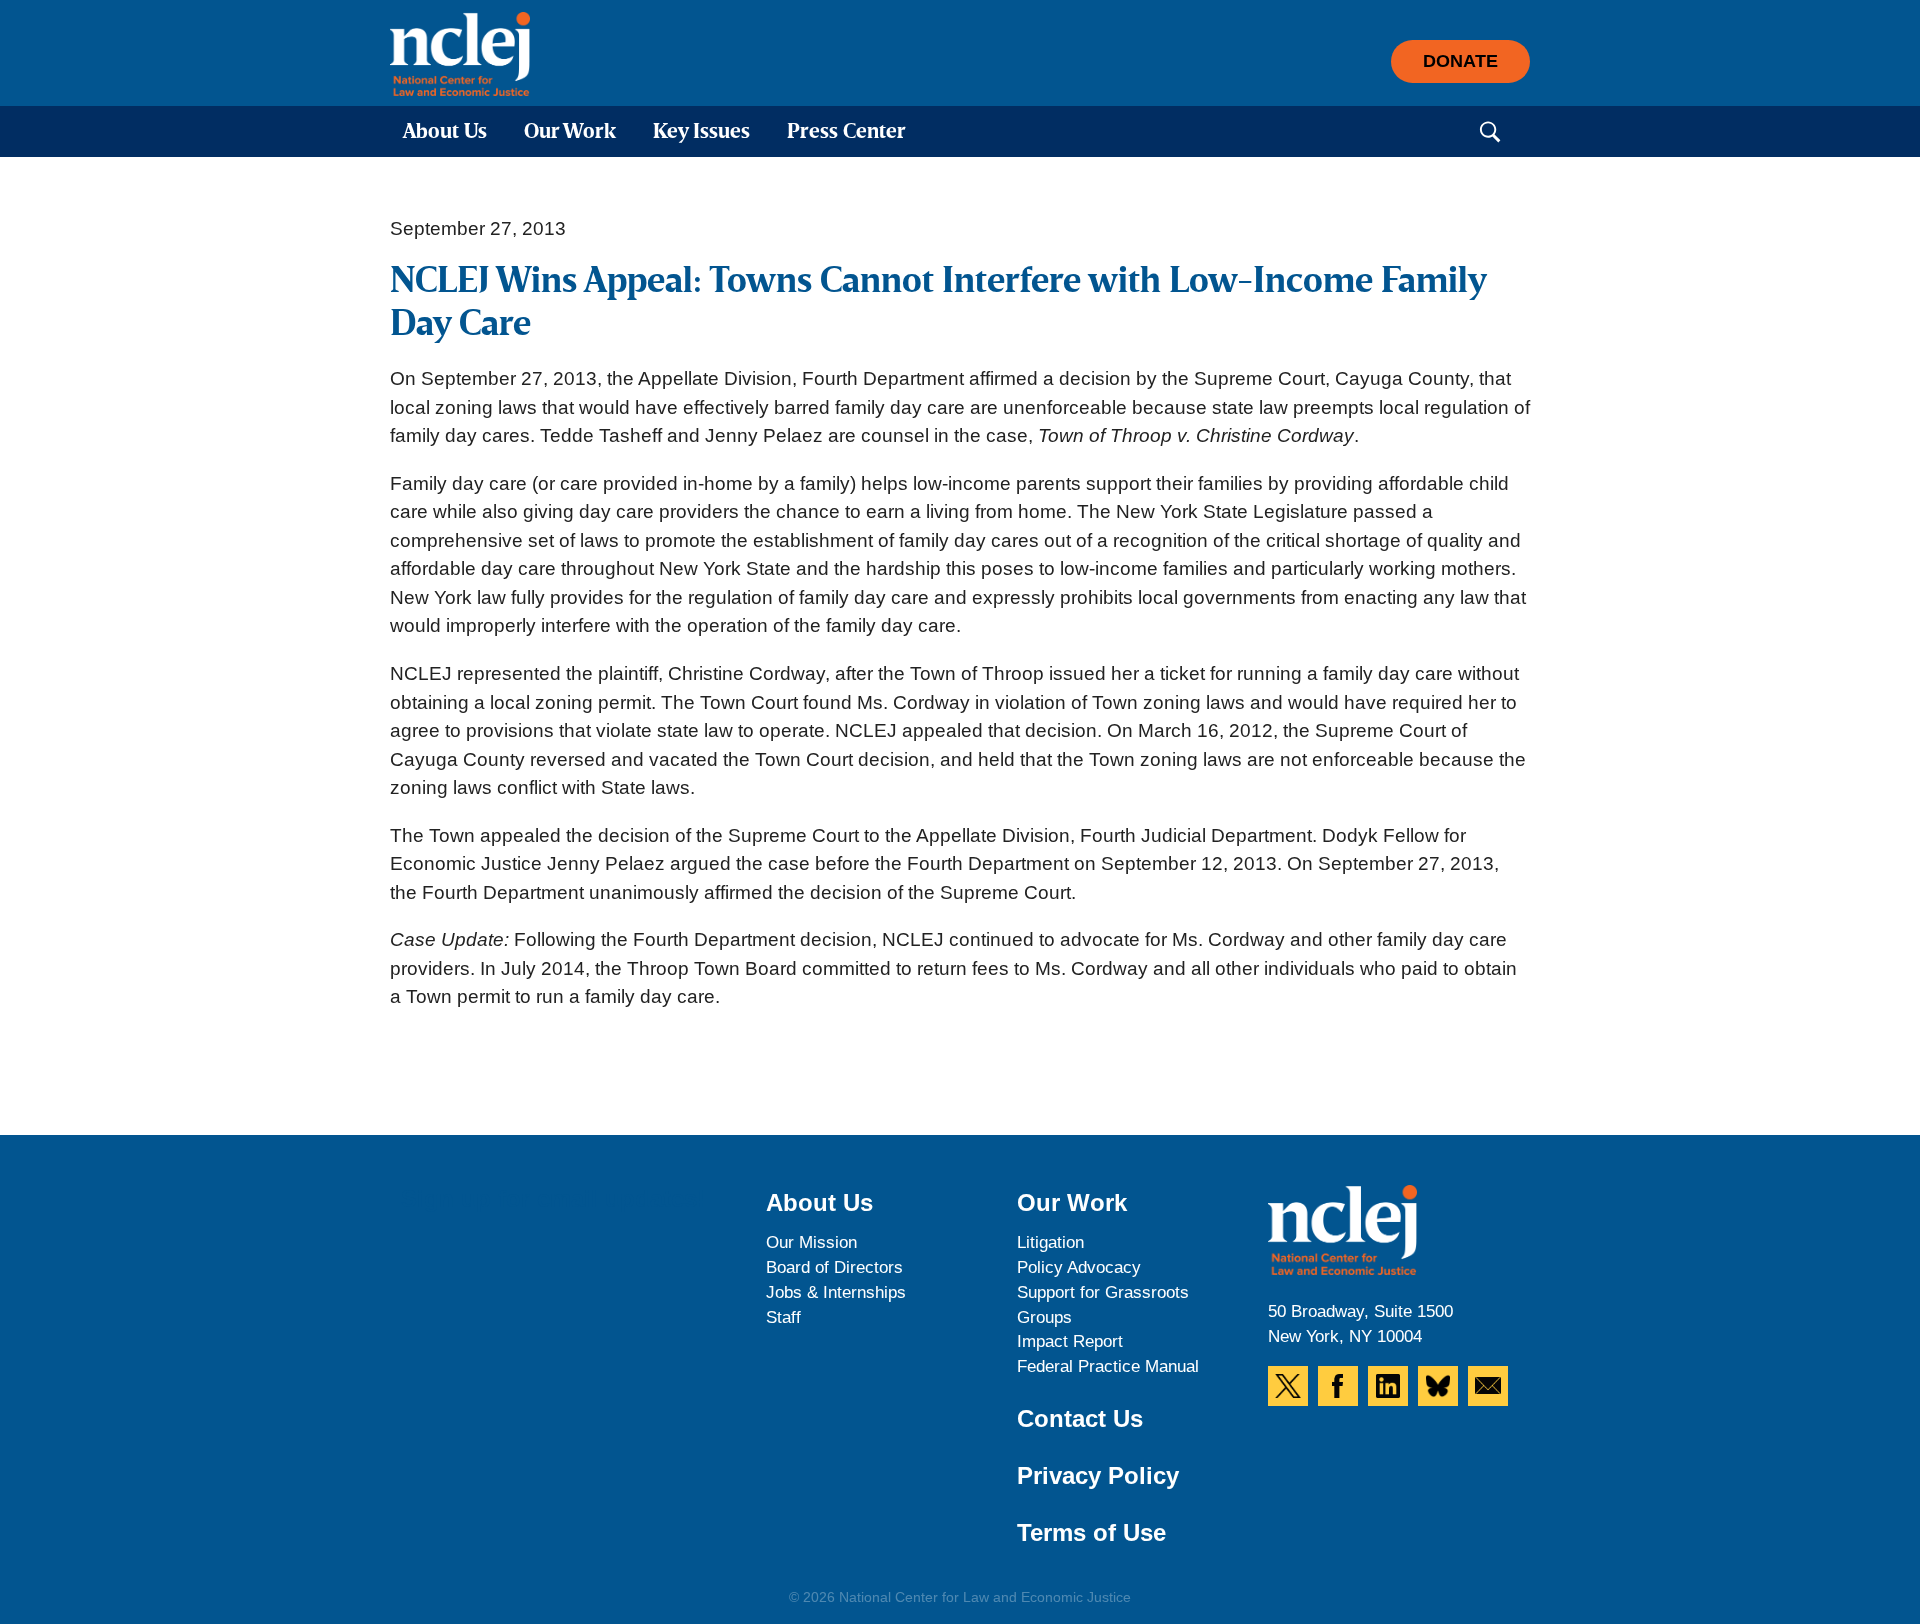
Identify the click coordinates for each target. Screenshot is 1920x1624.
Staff (783, 1317)
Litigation (1050, 1242)
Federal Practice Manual (1108, 1366)
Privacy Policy (1098, 1475)
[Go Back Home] (460, 54)
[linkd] (1388, 1386)
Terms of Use (1091, 1532)
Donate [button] (1460, 61)
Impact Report (1070, 1341)
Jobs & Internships (836, 1292)
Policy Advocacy (1079, 1267)
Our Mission (811, 1242)
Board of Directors (834, 1267)
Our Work (570, 132)
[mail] (1488, 1386)
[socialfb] (1338, 1386)
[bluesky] (1438, 1386)
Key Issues (701, 132)
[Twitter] (1288, 1386)
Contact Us (1080, 1418)
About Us (445, 132)
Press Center (846, 132)
